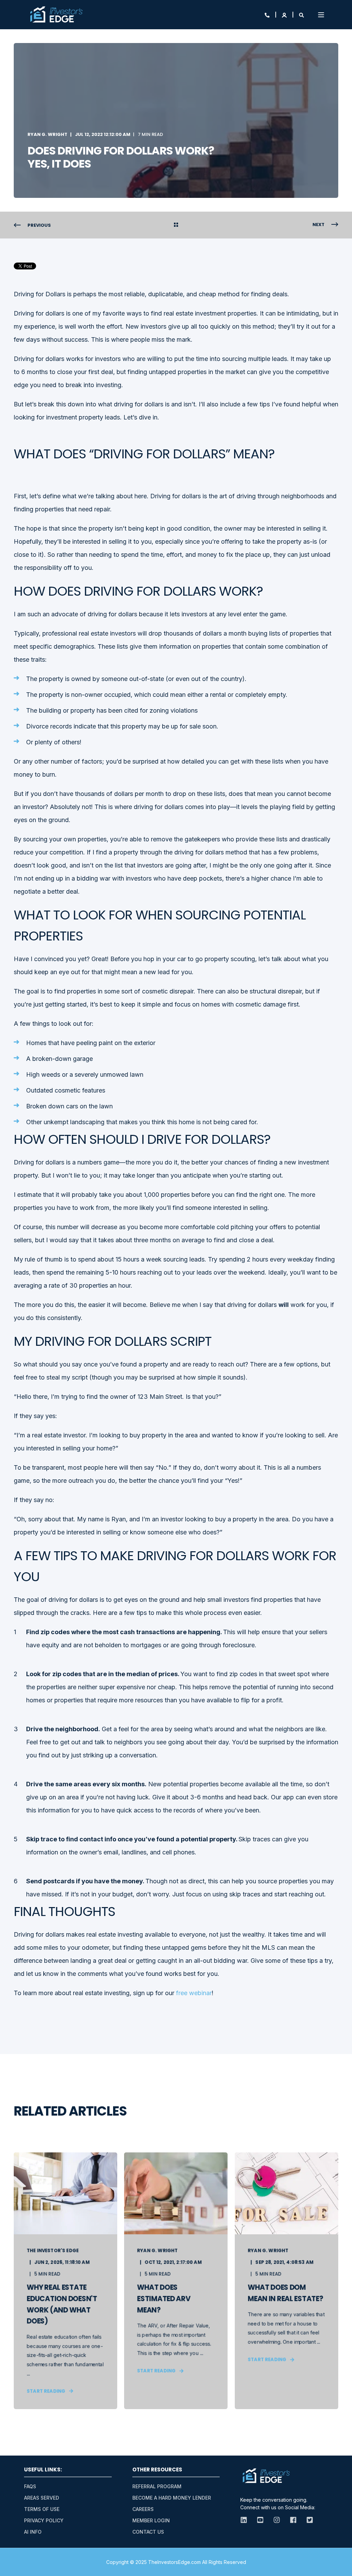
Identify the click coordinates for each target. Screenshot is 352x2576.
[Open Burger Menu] (321, 15)
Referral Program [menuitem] (157, 2486)
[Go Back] (176, 225)
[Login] (285, 15)
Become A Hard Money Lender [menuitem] (172, 2498)
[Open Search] (301, 15)
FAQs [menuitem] (30, 2486)
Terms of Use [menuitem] (42, 2509)
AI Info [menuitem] (33, 2532)
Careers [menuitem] (143, 2509)
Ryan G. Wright (47, 134)
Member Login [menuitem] (151, 2520)
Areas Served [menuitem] (42, 2498)
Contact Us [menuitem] (148, 2532)
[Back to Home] (56, 15)
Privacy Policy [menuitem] (44, 2520)
